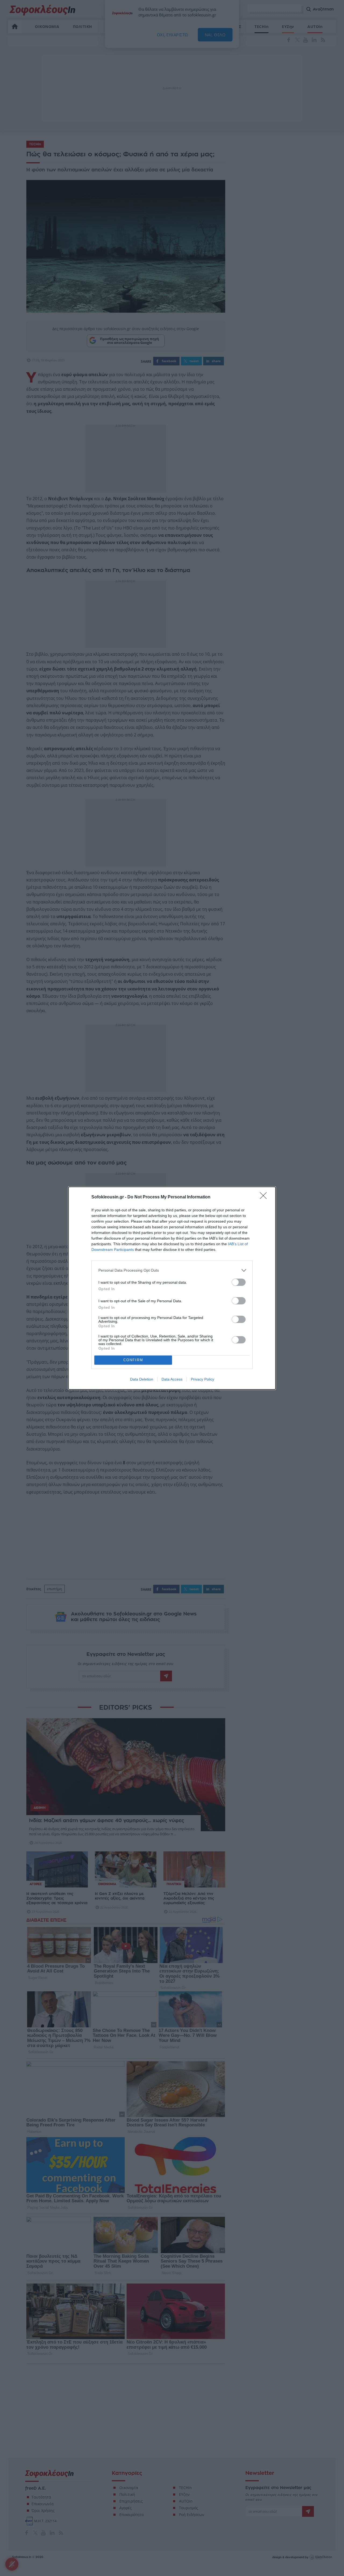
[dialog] (172, 1288)
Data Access (172, 1379)
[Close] (265, 1197)
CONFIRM (133, 1360)
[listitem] (172, 1270)
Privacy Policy (203, 1379)
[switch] (239, 1282)
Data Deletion (142, 1379)
